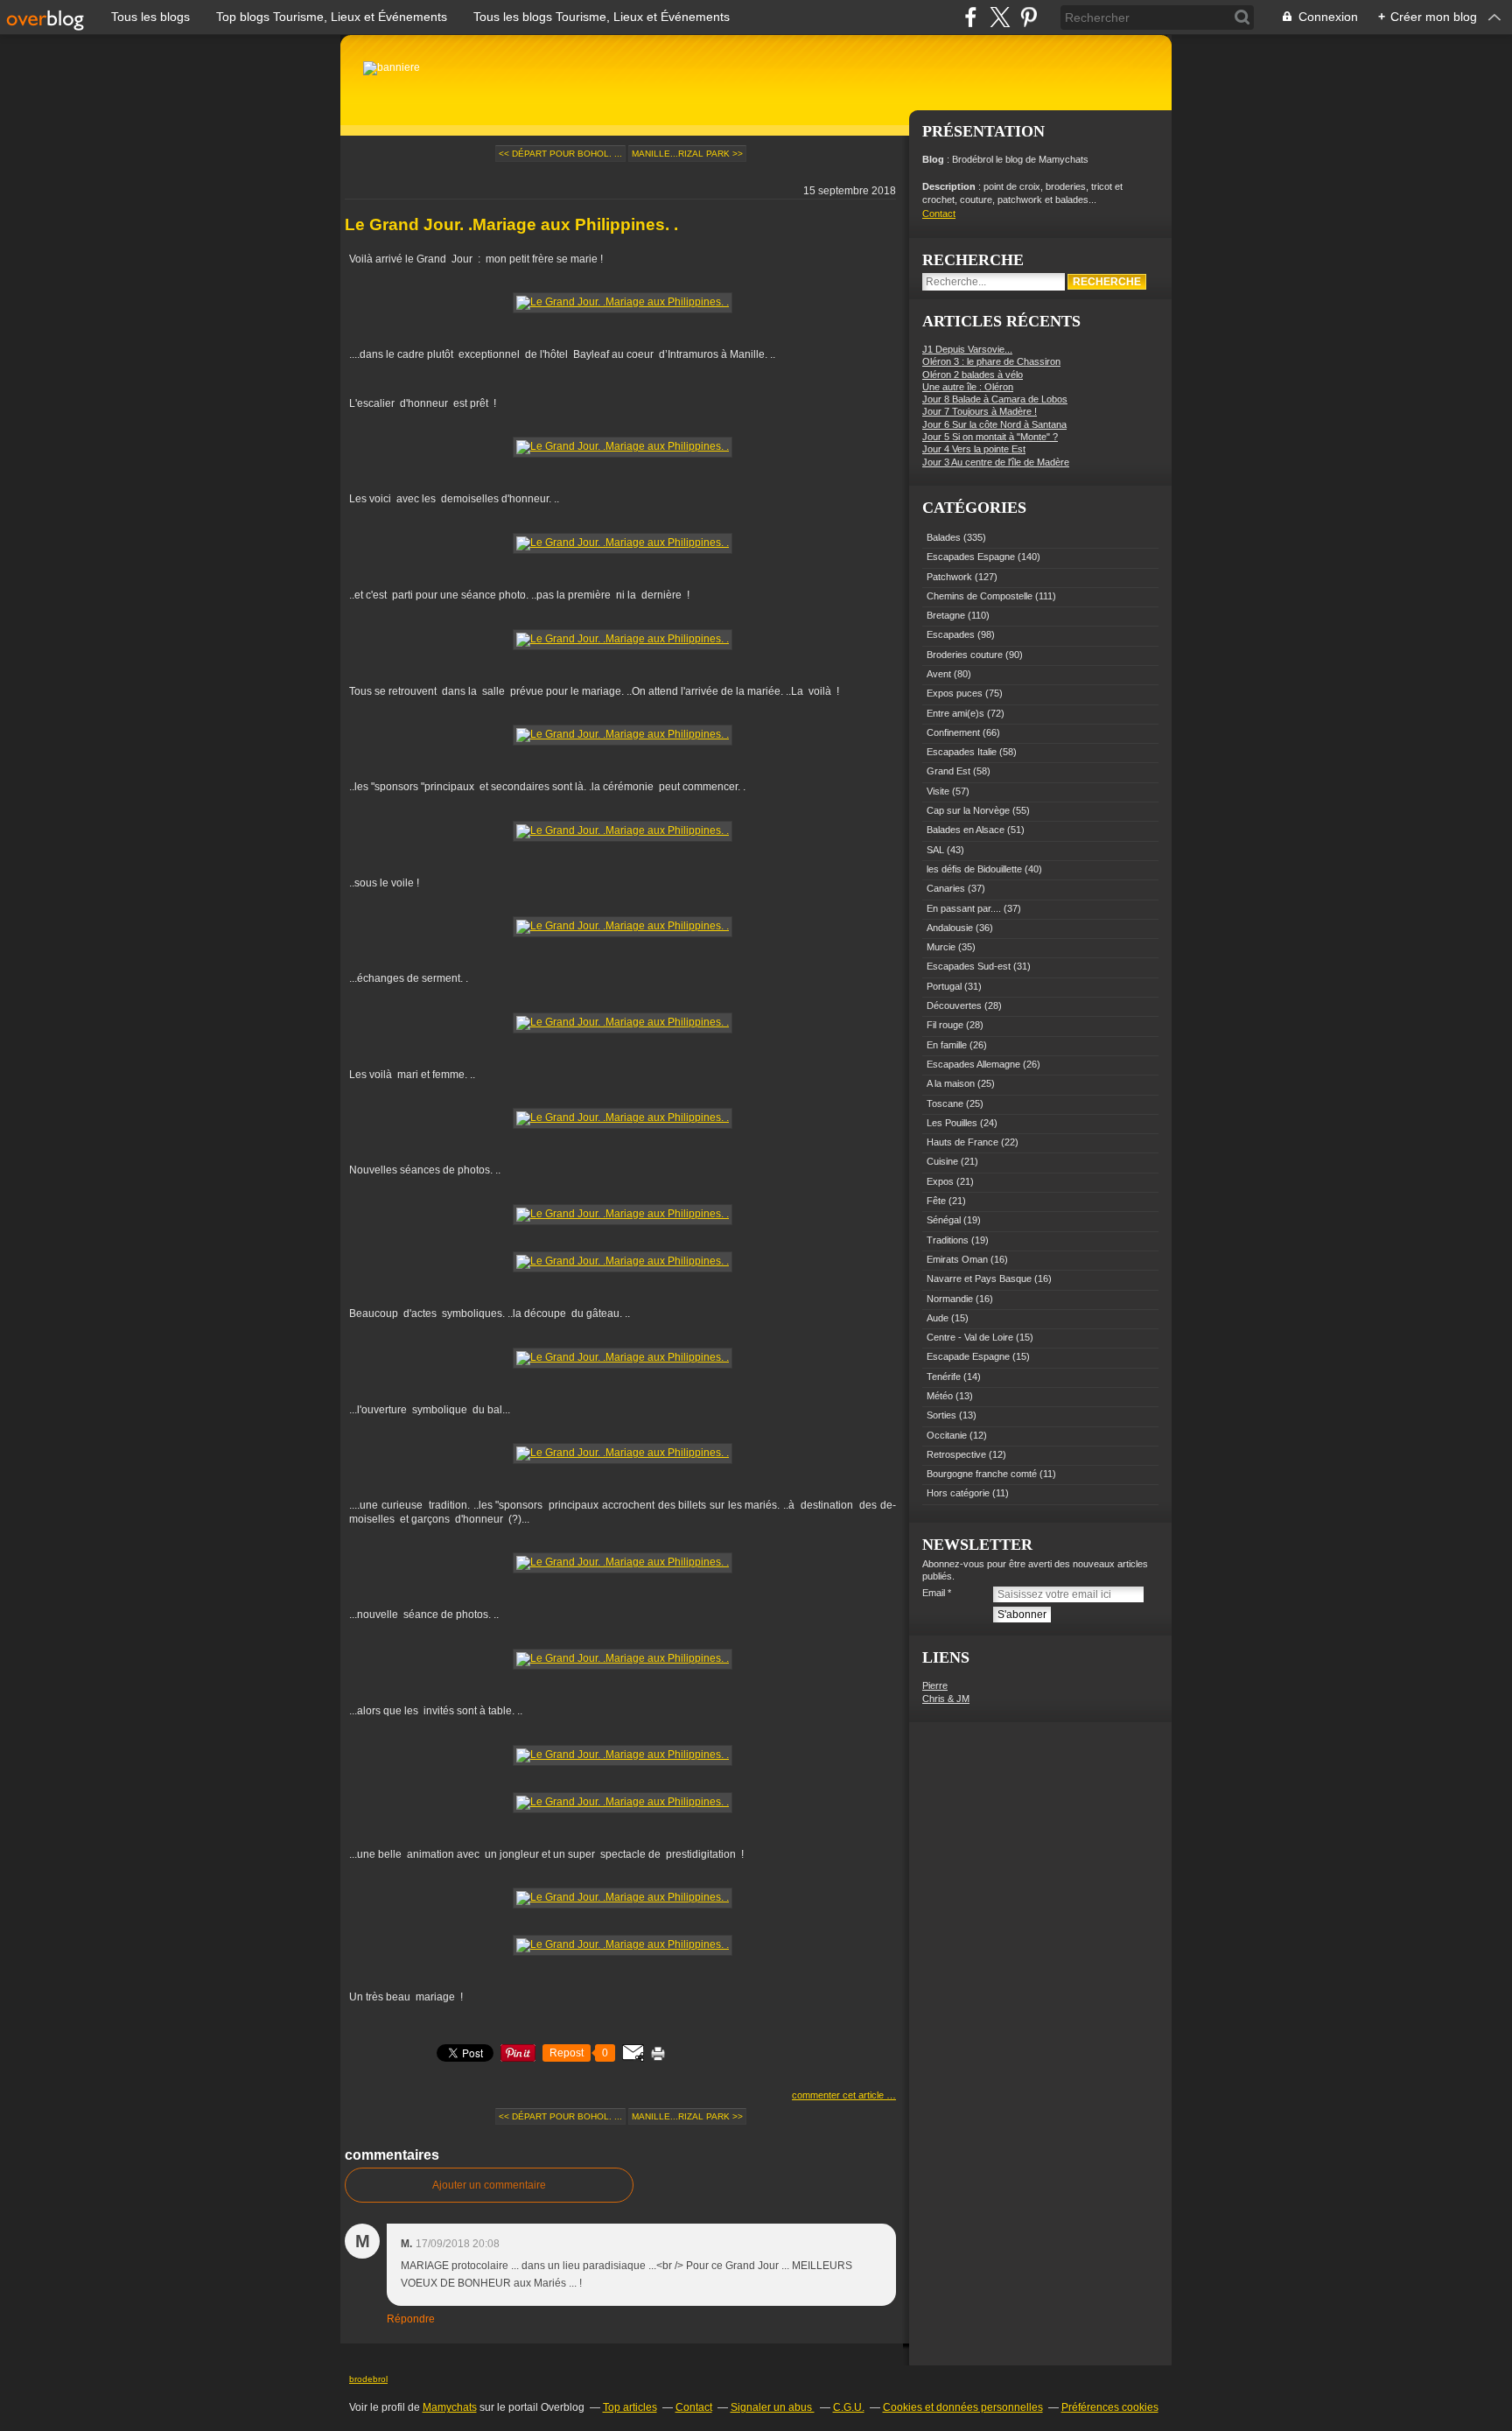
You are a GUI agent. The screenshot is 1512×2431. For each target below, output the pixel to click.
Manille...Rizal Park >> (687, 154)
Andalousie (950, 928)
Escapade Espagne (968, 1356)
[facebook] (971, 17)
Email (934, 1593)
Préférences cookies (1110, 2407)
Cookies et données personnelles (963, 2407)
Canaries (946, 888)
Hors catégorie (958, 1493)
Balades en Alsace (966, 830)
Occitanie (947, 1435)
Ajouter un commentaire (489, 2185)
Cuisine (942, 1161)
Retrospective (956, 1454)
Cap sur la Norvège (968, 810)
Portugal (944, 986)
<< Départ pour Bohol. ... (560, 154)
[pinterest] (1029, 17)
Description (950, 186)
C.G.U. (849, 2407)
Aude (938, 1318)
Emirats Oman (957, 1259)
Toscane (945, 1103)
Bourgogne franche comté (982, 1474)
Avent (939, 674)
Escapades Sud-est (969, 966)
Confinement (953, 732)
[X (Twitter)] (1000, 17)
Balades (944, 537)
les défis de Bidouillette (974, 869)
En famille (947, 1045)
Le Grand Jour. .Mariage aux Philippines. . (511, 224)
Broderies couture (965, 655)
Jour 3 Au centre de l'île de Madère (996, 462)
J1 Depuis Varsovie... (967, 349)
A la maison (951, 1083)
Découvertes (954, 1005)
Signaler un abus (773, 2407)
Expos (940, 1181)
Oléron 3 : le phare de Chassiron (991, 361)
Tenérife (944, 1377)
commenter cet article (839, 2095)
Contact (939, 214)
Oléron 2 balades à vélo (973, 375)
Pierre (935, 1685)
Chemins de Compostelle (980, 596)
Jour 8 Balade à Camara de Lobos (995, 399)
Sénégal (944, 1220)
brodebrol (368, 2379)
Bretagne (946, 615)
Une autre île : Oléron (968, 387)
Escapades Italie (962, 752)
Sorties (941, 1415)
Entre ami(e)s (955, 713)
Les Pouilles (952, 1123)
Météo (940, 1396)
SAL (935, 850)
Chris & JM (946, 1699)
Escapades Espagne (971, 557)
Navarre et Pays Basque (979, 1279)
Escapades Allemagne (973, 1064)
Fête (936, 1201)
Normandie (950, 1299)
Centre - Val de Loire (970, 1337)
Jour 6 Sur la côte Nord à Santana (994, 424)
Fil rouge (945, 1025)
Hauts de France (962, 1142)
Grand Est (948, 771)
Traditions (948, 1240)
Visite (938, 791)
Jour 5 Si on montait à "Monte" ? (990, 437)
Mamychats (450, 2407)
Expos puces (955, 693)
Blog (933, 159)
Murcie (941, 947)
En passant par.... (964, 908)
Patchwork (949, 577)
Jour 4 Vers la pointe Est (974, 449)
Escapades (951, 634)
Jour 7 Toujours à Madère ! (980, 411)
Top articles (630, 2407)
